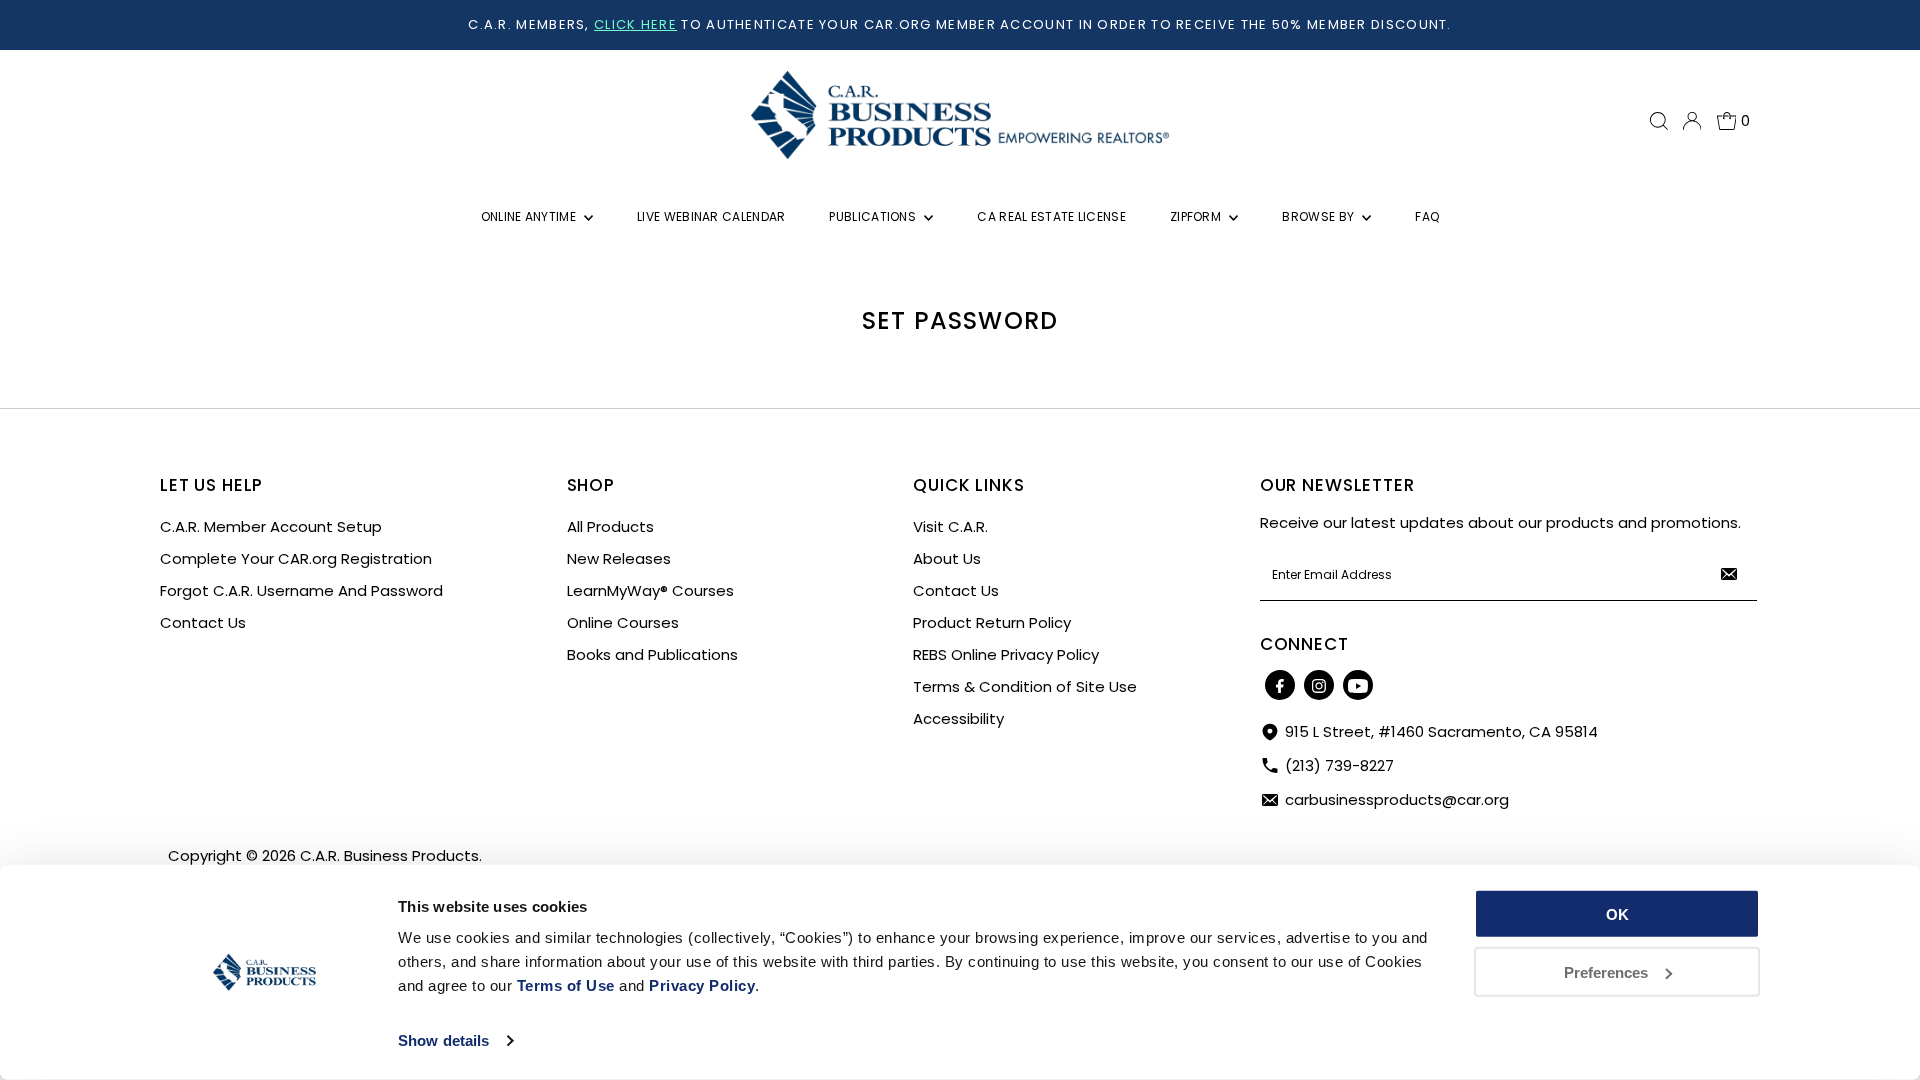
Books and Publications (652, 654)
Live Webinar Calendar (711, 216)
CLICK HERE (635, 24)
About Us (947, 558)
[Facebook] (1280, 685)
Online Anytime (530, 216)
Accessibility (958, 718)
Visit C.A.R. (950, 526)
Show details (443, 1040)
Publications (874, 216)
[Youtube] (1358, 685)
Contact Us (203, 622)
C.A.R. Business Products (389, 855)
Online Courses (623, 622)
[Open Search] (1659, 121)
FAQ (1427, 216)
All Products (610, 526)
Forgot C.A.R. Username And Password (301, 590)
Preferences (1606, 971)
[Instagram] (1319, 685)
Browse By (1319, 216)
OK (1617, 914)
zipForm (1197, 216)
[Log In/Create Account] (1692, 121)
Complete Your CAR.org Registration (296, 558)
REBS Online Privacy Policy (1006, 654)
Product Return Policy (992, 622)
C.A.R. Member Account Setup (271, 526)
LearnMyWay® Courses (650, 590)
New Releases (619, 558)
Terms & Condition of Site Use (1025, 686)
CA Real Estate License (1051, 216)
